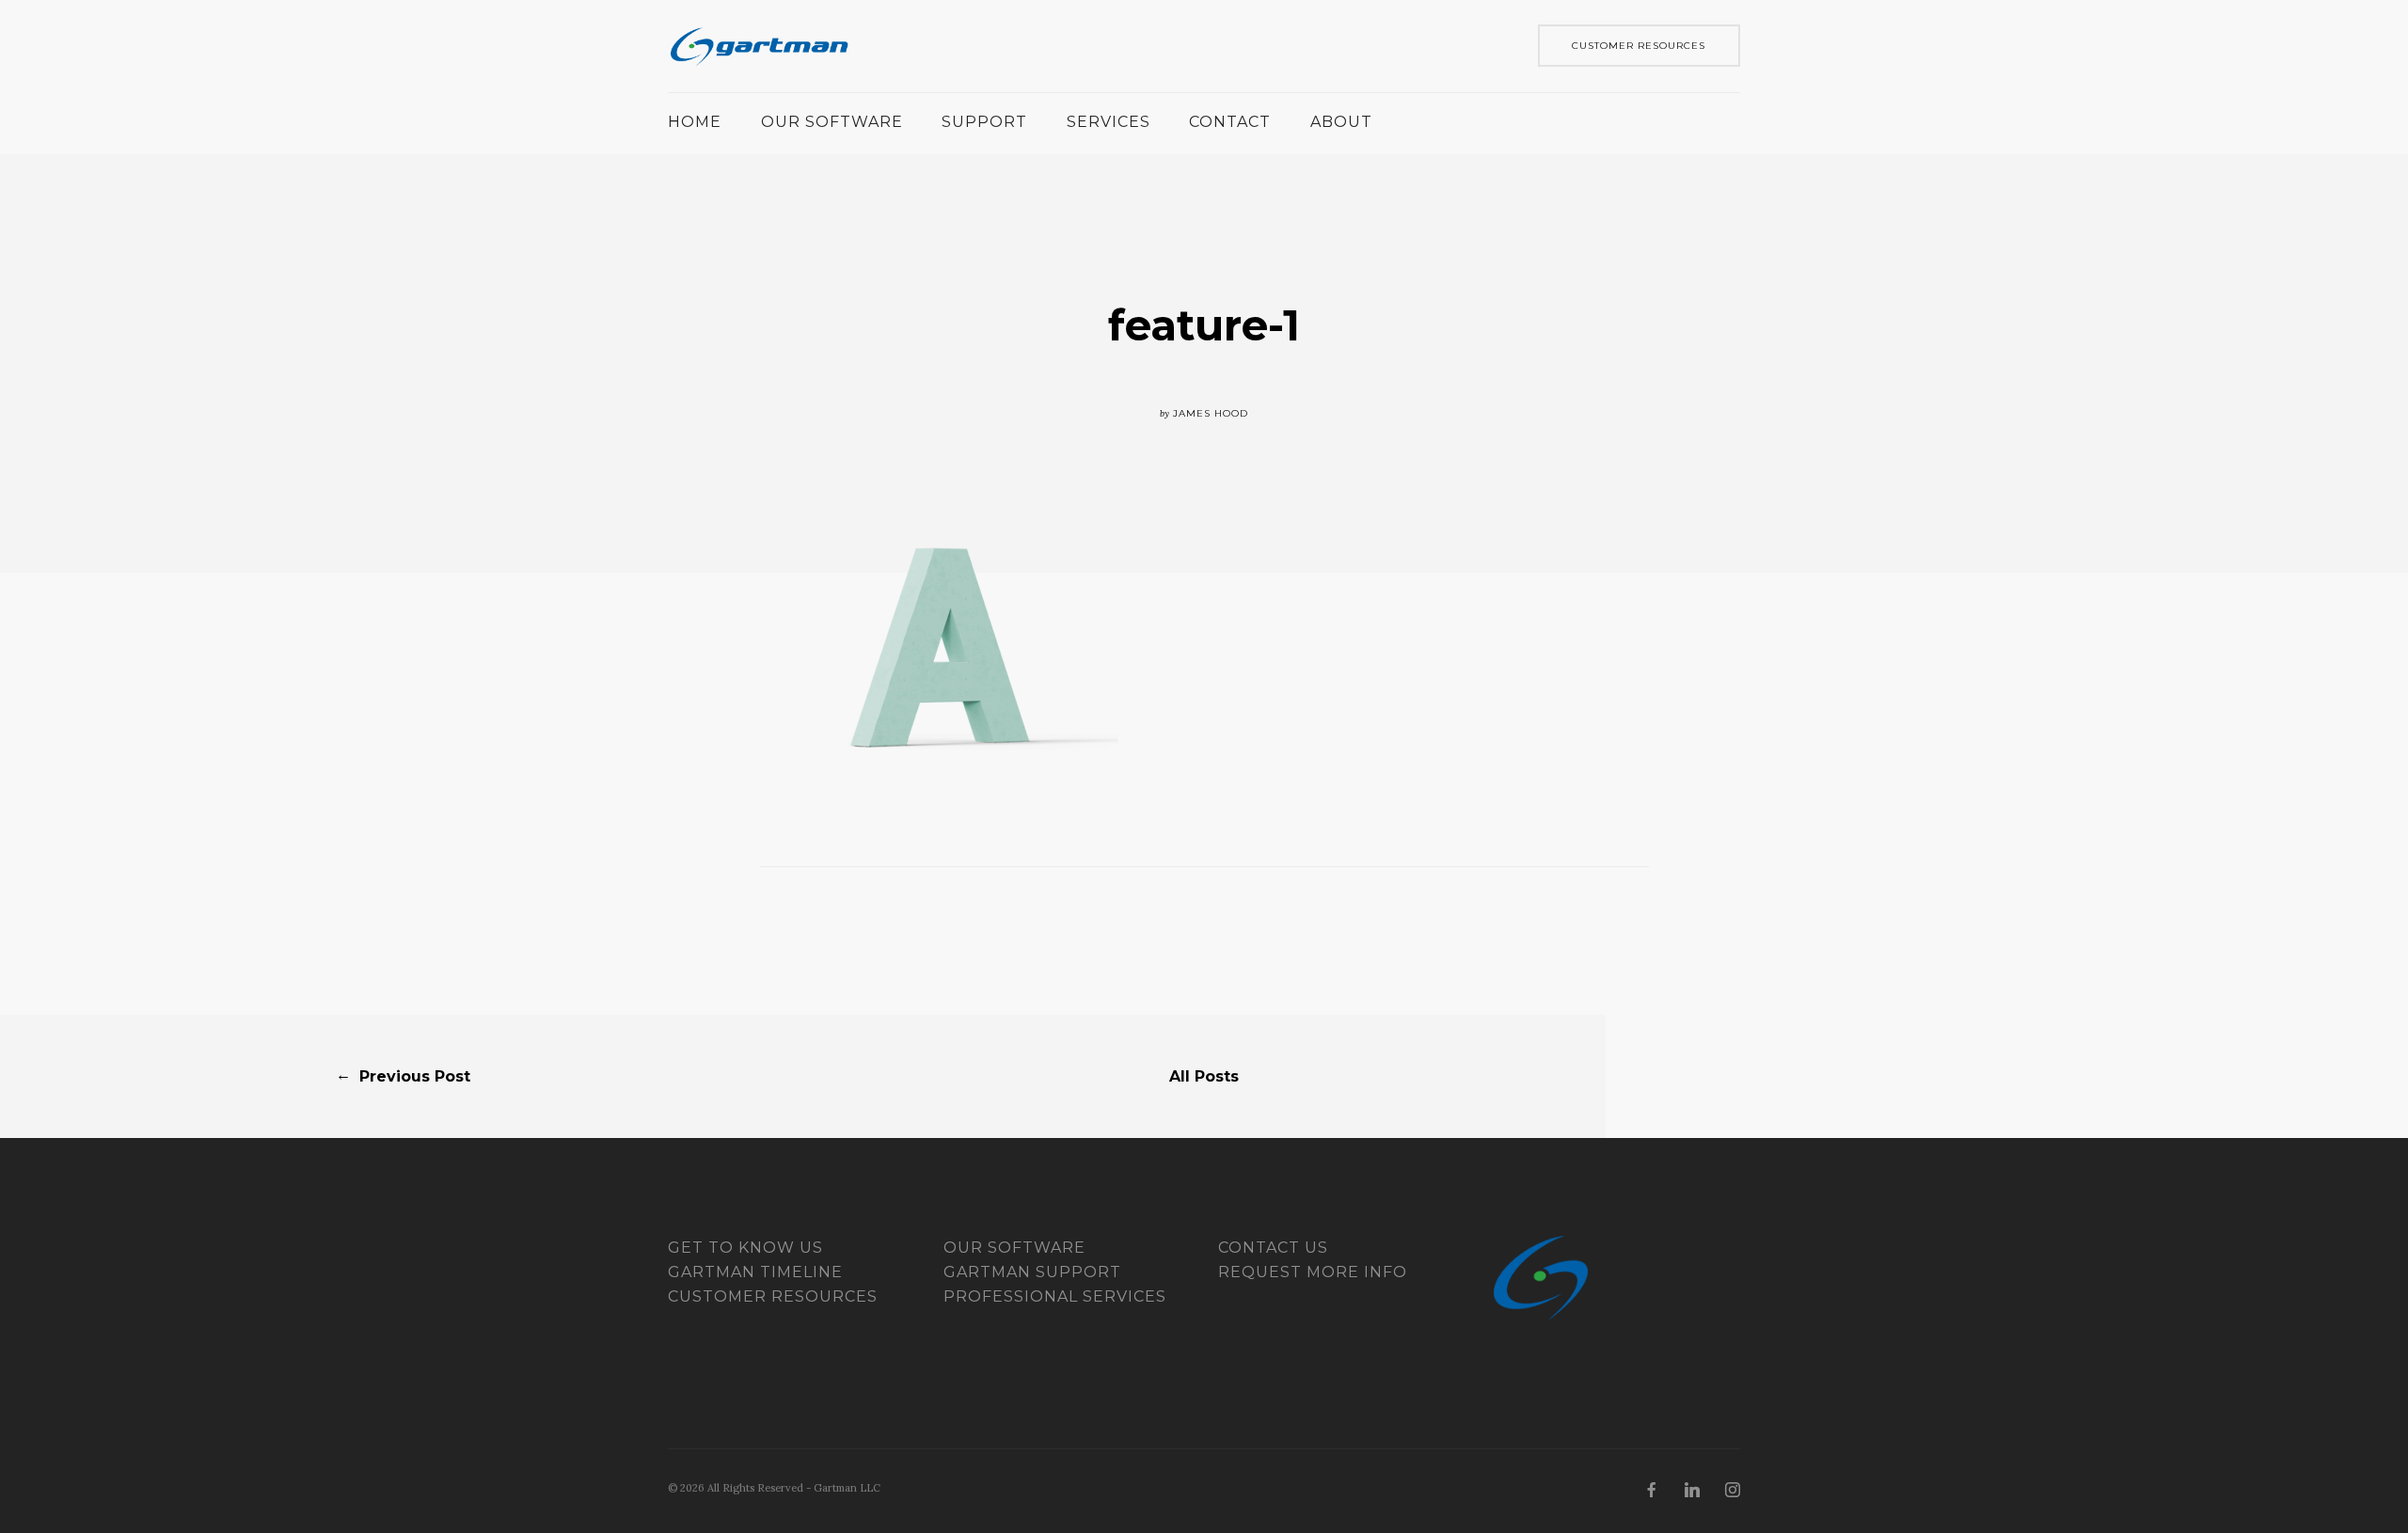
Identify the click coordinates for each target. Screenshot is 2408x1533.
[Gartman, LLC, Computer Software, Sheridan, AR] (738, 1348)
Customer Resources (773, 1296)
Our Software (832, 122)
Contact (1230, 122)
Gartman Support (1032, 1272)
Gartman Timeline (755, 1272)
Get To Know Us (745, 1248)
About (1341, 122)
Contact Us (1273, 1248)
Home (695, 122)
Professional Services (1055, 1296)
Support (984, 122)
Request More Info (1313, 1272)
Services (1109, 122)
